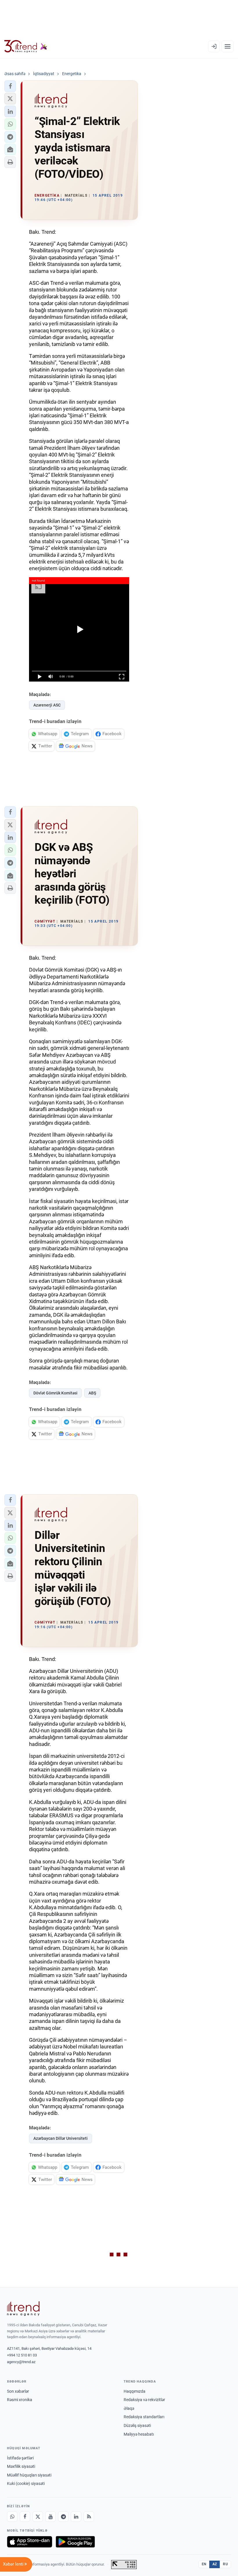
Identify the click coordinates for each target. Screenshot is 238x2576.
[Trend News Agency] (23, 2309)
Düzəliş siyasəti (137, 2425)
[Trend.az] (26, 46)
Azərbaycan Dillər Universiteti (61, 2138)
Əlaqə (129, 2408)
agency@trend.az (21, 2362)
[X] (38, 2517)
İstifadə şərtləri (20, 2458)
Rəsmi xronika (20, 2400)
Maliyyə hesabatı (139, 2434)
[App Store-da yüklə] (30, 2542)
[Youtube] (51, 2517)
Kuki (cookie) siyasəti (26, 2483)
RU (225, 2564)
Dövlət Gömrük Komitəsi (55, 1393)
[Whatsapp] (12, 2517)
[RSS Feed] (89, 2517)
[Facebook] (25, 2517)
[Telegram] (63, 2517)
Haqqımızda (135, 2391)
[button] (10, 86)
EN (204, 2564)
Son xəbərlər (18, 2391)
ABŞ (92, 1393)
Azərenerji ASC (47, 705)
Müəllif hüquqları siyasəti (29, 2475)
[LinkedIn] (76, 2517)
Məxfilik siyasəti (21, 2466)
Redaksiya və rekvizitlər (144, 2400)
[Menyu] (228, 46)
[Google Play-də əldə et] (75, 2542)
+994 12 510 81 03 (22, 2355)
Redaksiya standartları (144, 2417)
